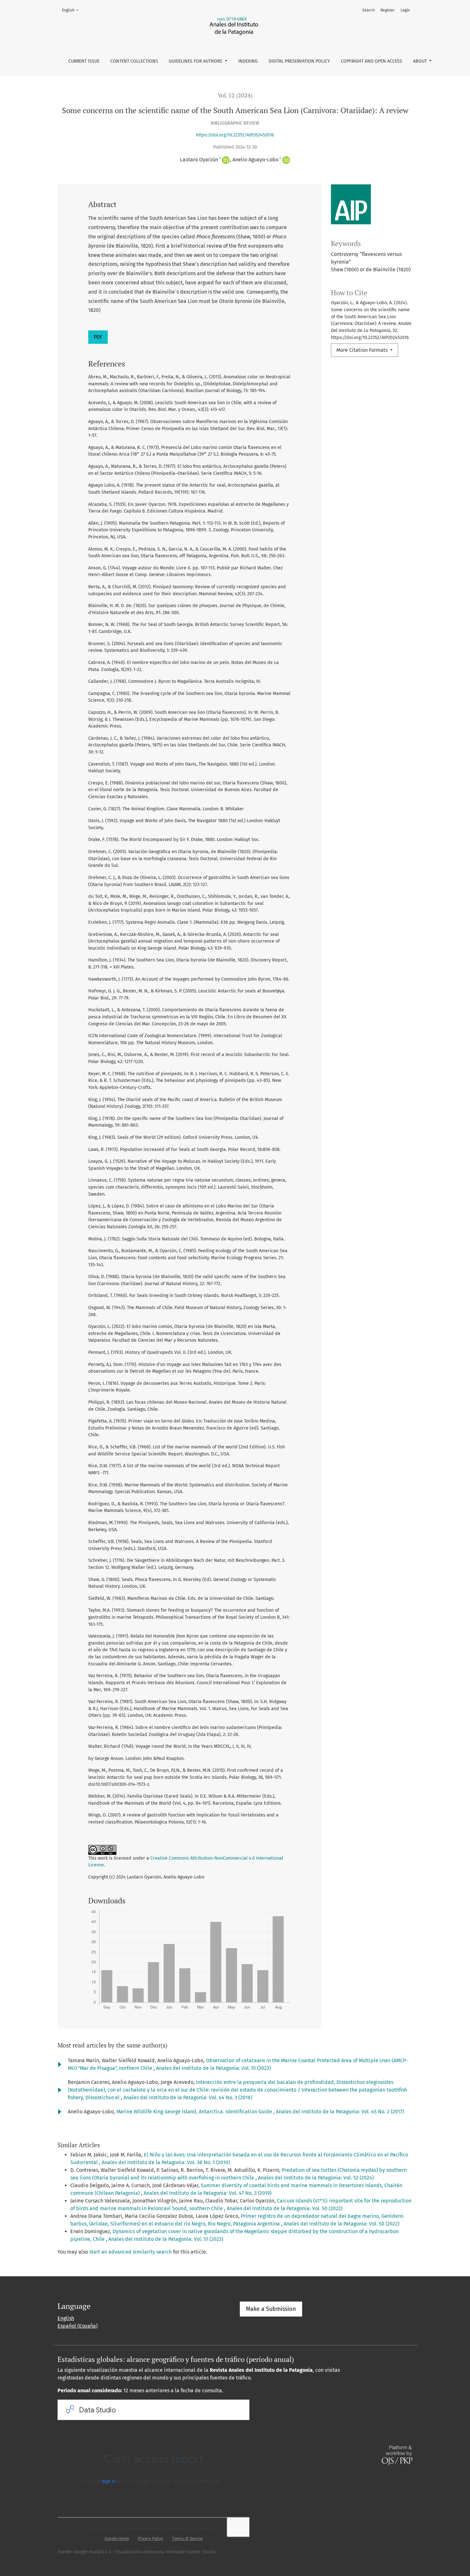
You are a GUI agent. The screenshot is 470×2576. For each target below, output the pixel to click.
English (72, 10)
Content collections (134, 61)
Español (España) (78, 2326)
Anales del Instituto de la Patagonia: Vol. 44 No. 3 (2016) (188, 2098)
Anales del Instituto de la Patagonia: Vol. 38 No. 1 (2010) (166, 2162)
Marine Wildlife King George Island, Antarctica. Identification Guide (195, 2112)
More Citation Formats (363, 350)
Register (388, 10)
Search (368, 10)
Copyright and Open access (372, 61)
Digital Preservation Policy (299, 61)
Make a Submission (271, 2309)
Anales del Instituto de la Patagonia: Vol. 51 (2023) (213, 2068)
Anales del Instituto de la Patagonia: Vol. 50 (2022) (285, 2208)
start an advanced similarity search (130, 2252)
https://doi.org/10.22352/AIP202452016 (235, 135)
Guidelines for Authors (196, 61)
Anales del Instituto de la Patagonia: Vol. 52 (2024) (316, 2178)
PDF (98, 337)
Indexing (248, 61)
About (421, 61)
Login (405, 10)
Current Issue (84, 61)
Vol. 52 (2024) (235, 95)
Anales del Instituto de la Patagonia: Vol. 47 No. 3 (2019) (208, 2193)
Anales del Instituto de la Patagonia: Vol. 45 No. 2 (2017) (340, 2112)
